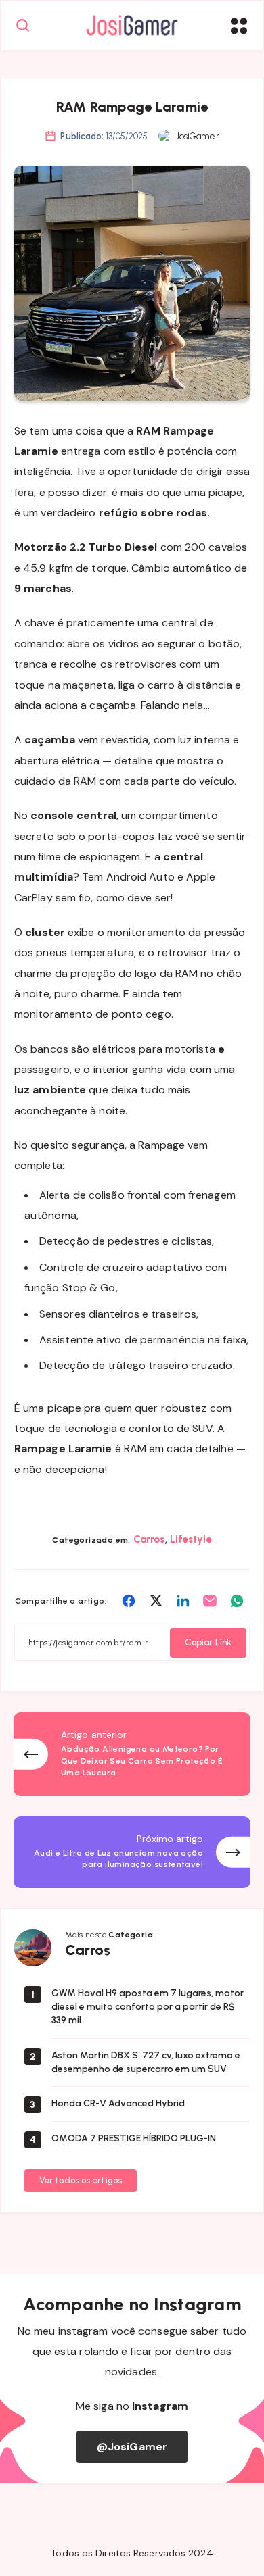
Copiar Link (208, 1642)
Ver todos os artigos (81, 2180)
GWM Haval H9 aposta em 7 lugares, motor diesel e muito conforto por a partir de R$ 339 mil (148, 2007)
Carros (149, 1539)
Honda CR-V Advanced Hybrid (118, 2103)
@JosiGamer (132, 2447)
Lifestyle (191, 1539)
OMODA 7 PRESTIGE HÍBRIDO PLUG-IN (134, 2138)
